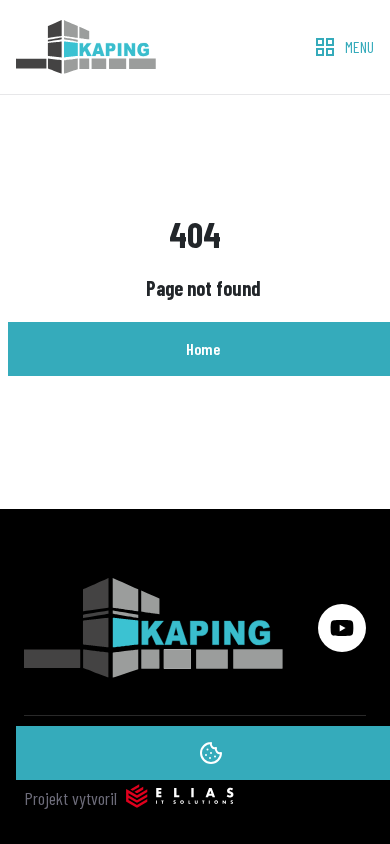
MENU (359, 46)
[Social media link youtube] (342, 628)
